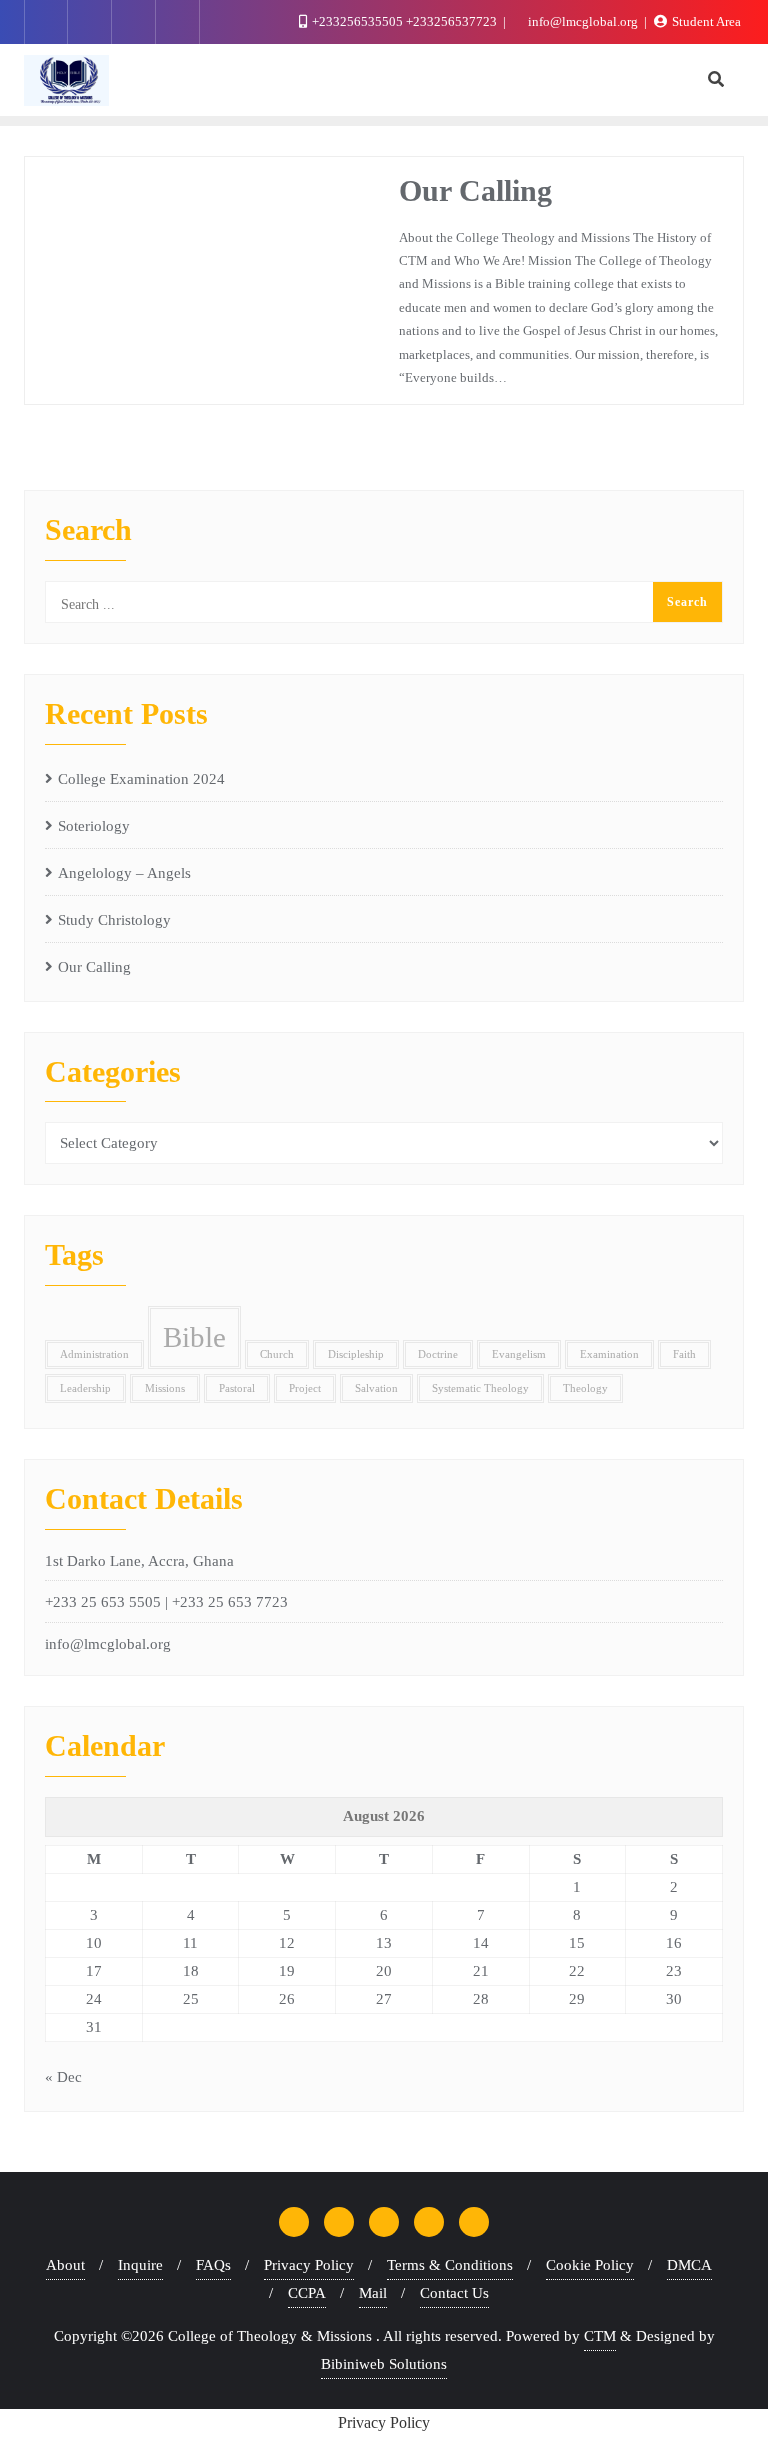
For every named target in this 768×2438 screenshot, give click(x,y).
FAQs (213, 2265)
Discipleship (356, 1354)
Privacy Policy (309, 2265)
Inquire (140, 2265)
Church (277, 1354)
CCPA (307, 2293)
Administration (94, 1354)
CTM (600, 2336)
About (65, 2265)
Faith (684, 1354)
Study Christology (114, 920)
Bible (194, 1337)
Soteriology (94, 826)
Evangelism (519, 1354)
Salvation (376, 1388)
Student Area (705, 21)
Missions (165, 1388)
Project (305, 1388)
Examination (609, 1354)
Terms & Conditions (450, 2265)
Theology (585, 1388)
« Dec (63, 2077)
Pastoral (237, 1388)
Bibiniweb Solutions (384, 2364)
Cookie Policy (590, 2265)
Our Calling (475, 191)
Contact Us (454, 2293)
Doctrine (438, 1354)
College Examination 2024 (141, 779)
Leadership (85, 1388)
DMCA (689, 2265)
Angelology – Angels (124, 873)
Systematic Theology (480, 1388)
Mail (373, 2293)
